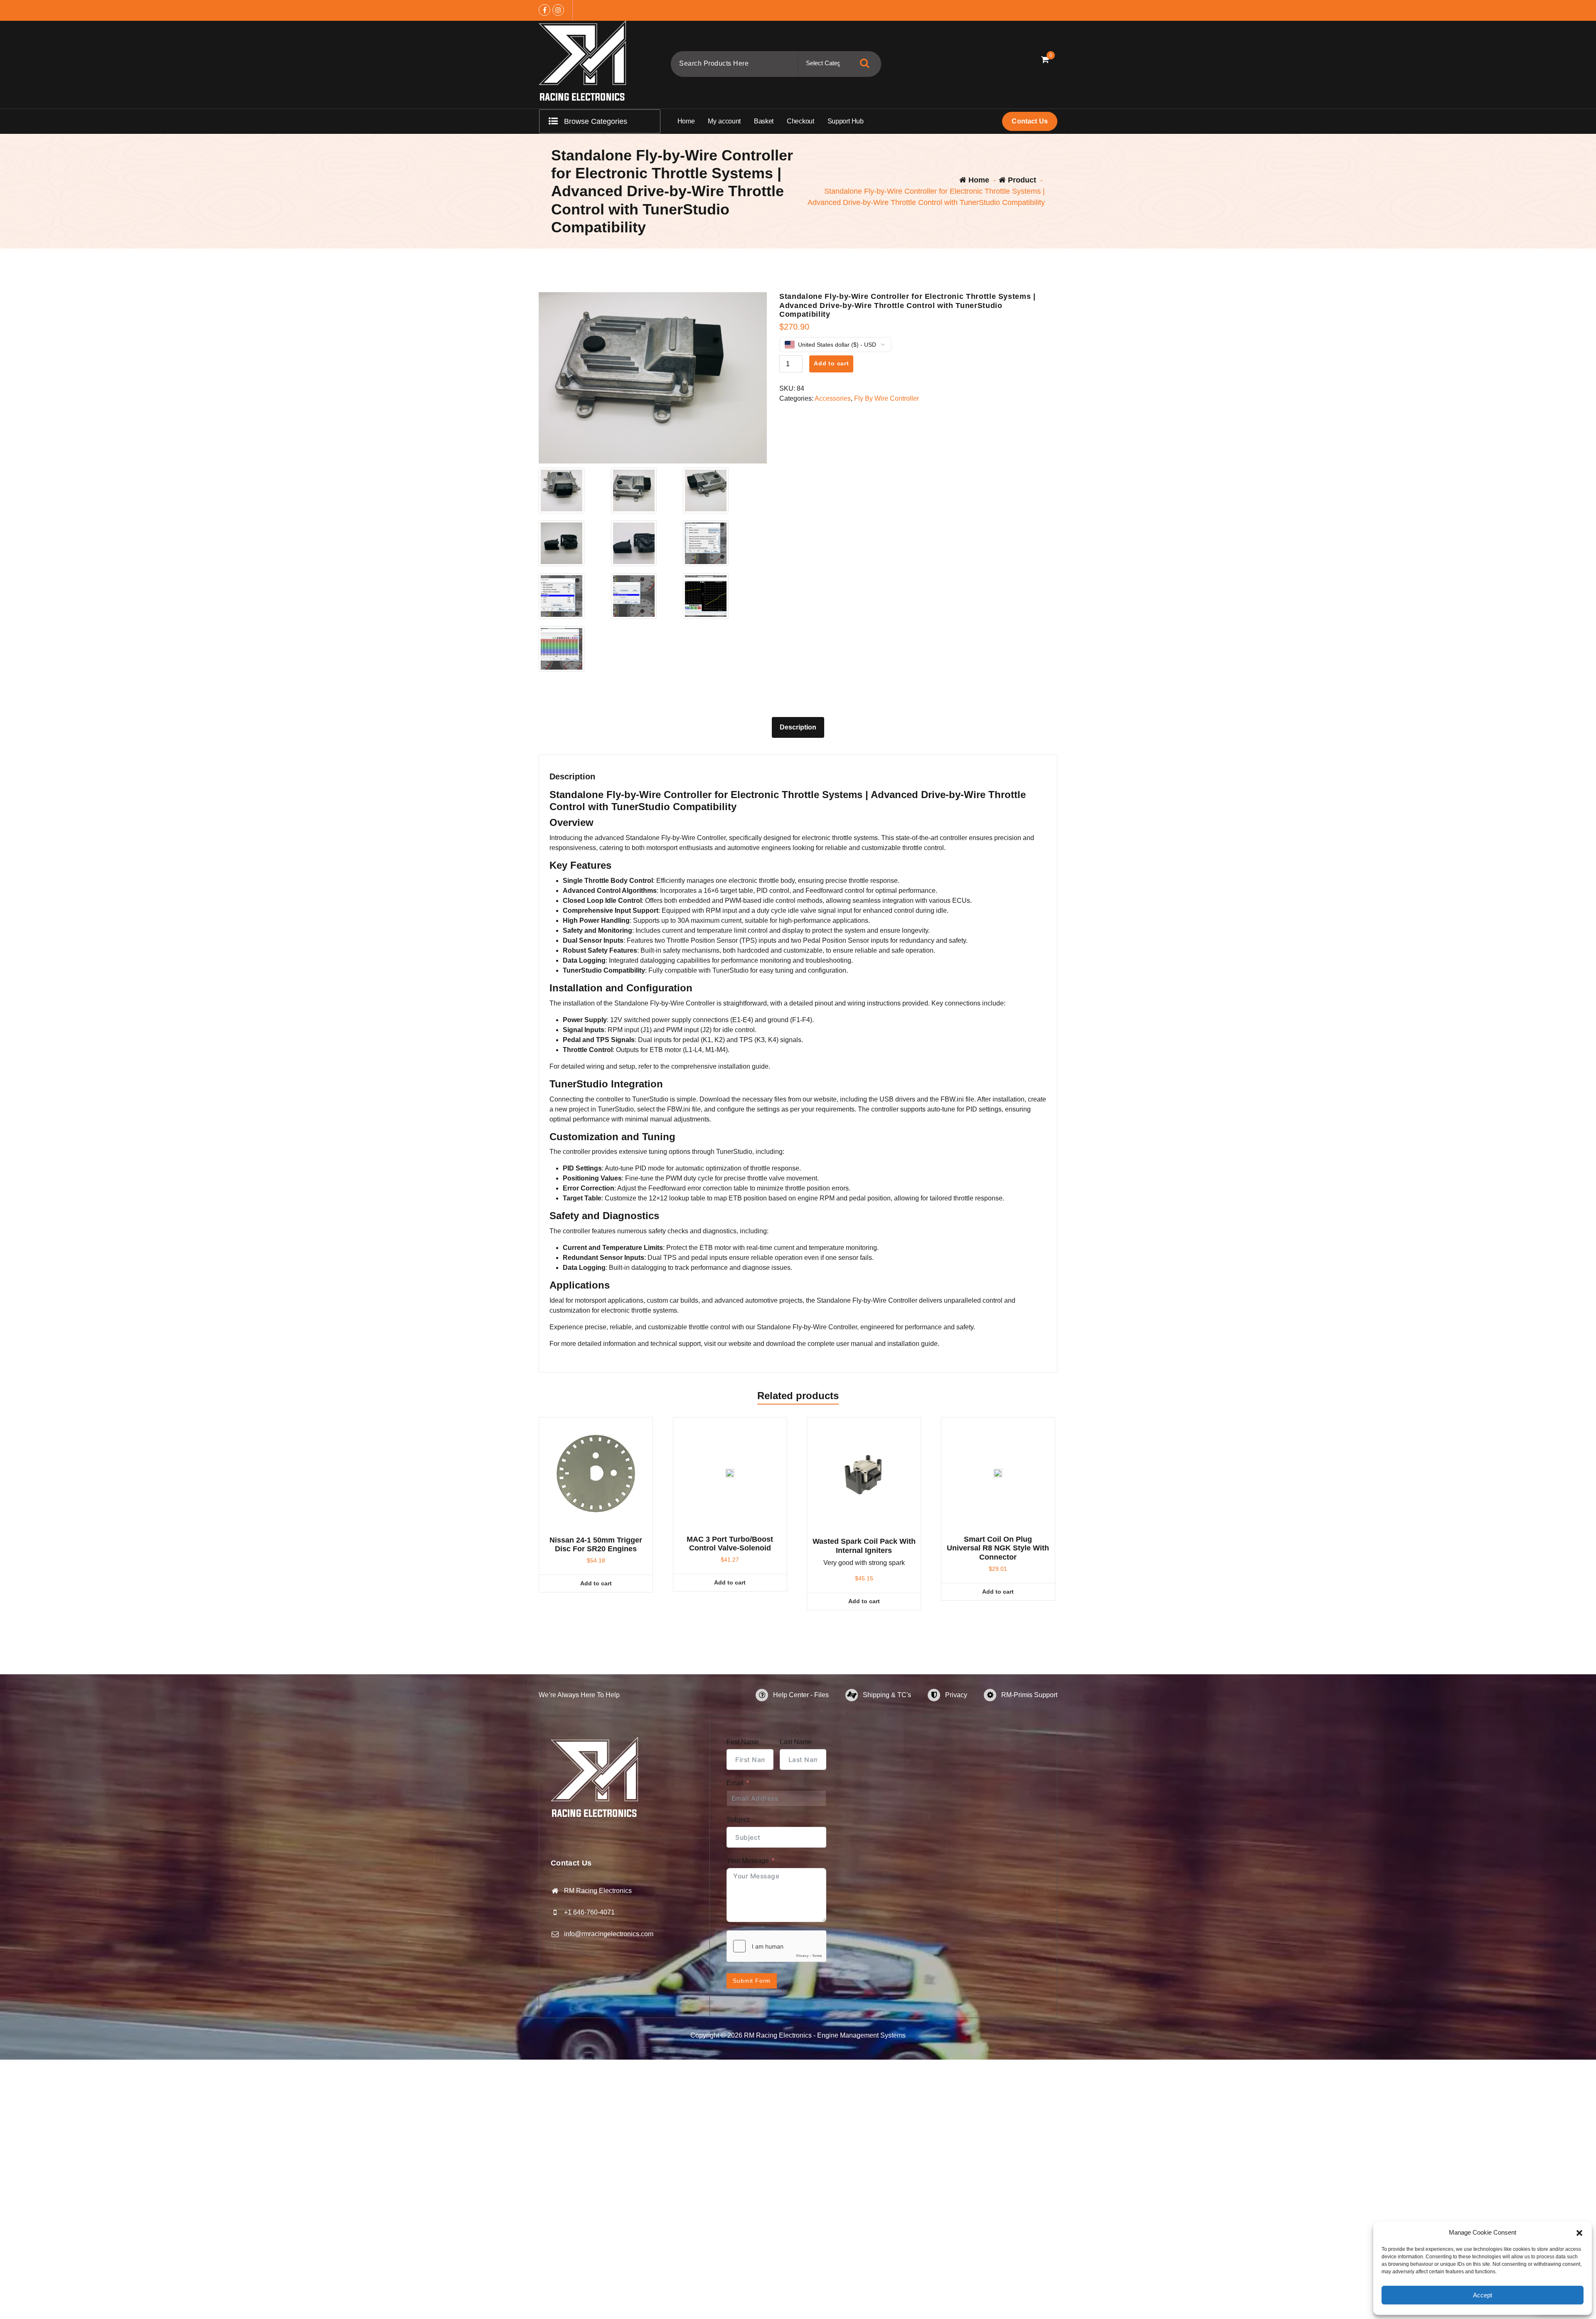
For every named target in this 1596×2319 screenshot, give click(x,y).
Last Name (796, 1742)
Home (978, 180)
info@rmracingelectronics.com (609, 1934)
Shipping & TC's (887, 1695)
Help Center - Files (801, 1695)
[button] (1579, 2233)
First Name (743, 1742)
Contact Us (1030, 121)
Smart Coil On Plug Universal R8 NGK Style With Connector (998, 1548)
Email (735, 1783)
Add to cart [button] (596, 1583)
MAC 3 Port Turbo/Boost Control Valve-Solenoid (730, 1544)
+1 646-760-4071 (589, 1912)
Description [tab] (798, 727)
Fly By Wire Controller (887, 398)
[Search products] (864, 63)
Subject (738, 1820)
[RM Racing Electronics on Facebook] (544, 10)
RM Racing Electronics (598, 1891)
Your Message (748, 1861)
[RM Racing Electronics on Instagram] (558, 10)
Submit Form (752, 1981)
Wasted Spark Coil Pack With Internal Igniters (864, 1546)
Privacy (956, 1695)
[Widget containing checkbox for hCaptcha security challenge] (776, 1946)
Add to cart (831, 363)
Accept (1483, 2295)
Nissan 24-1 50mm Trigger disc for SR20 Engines (596, 1545)
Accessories (833, 398)
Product (1021, 180)
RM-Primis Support (1029, 1695)
